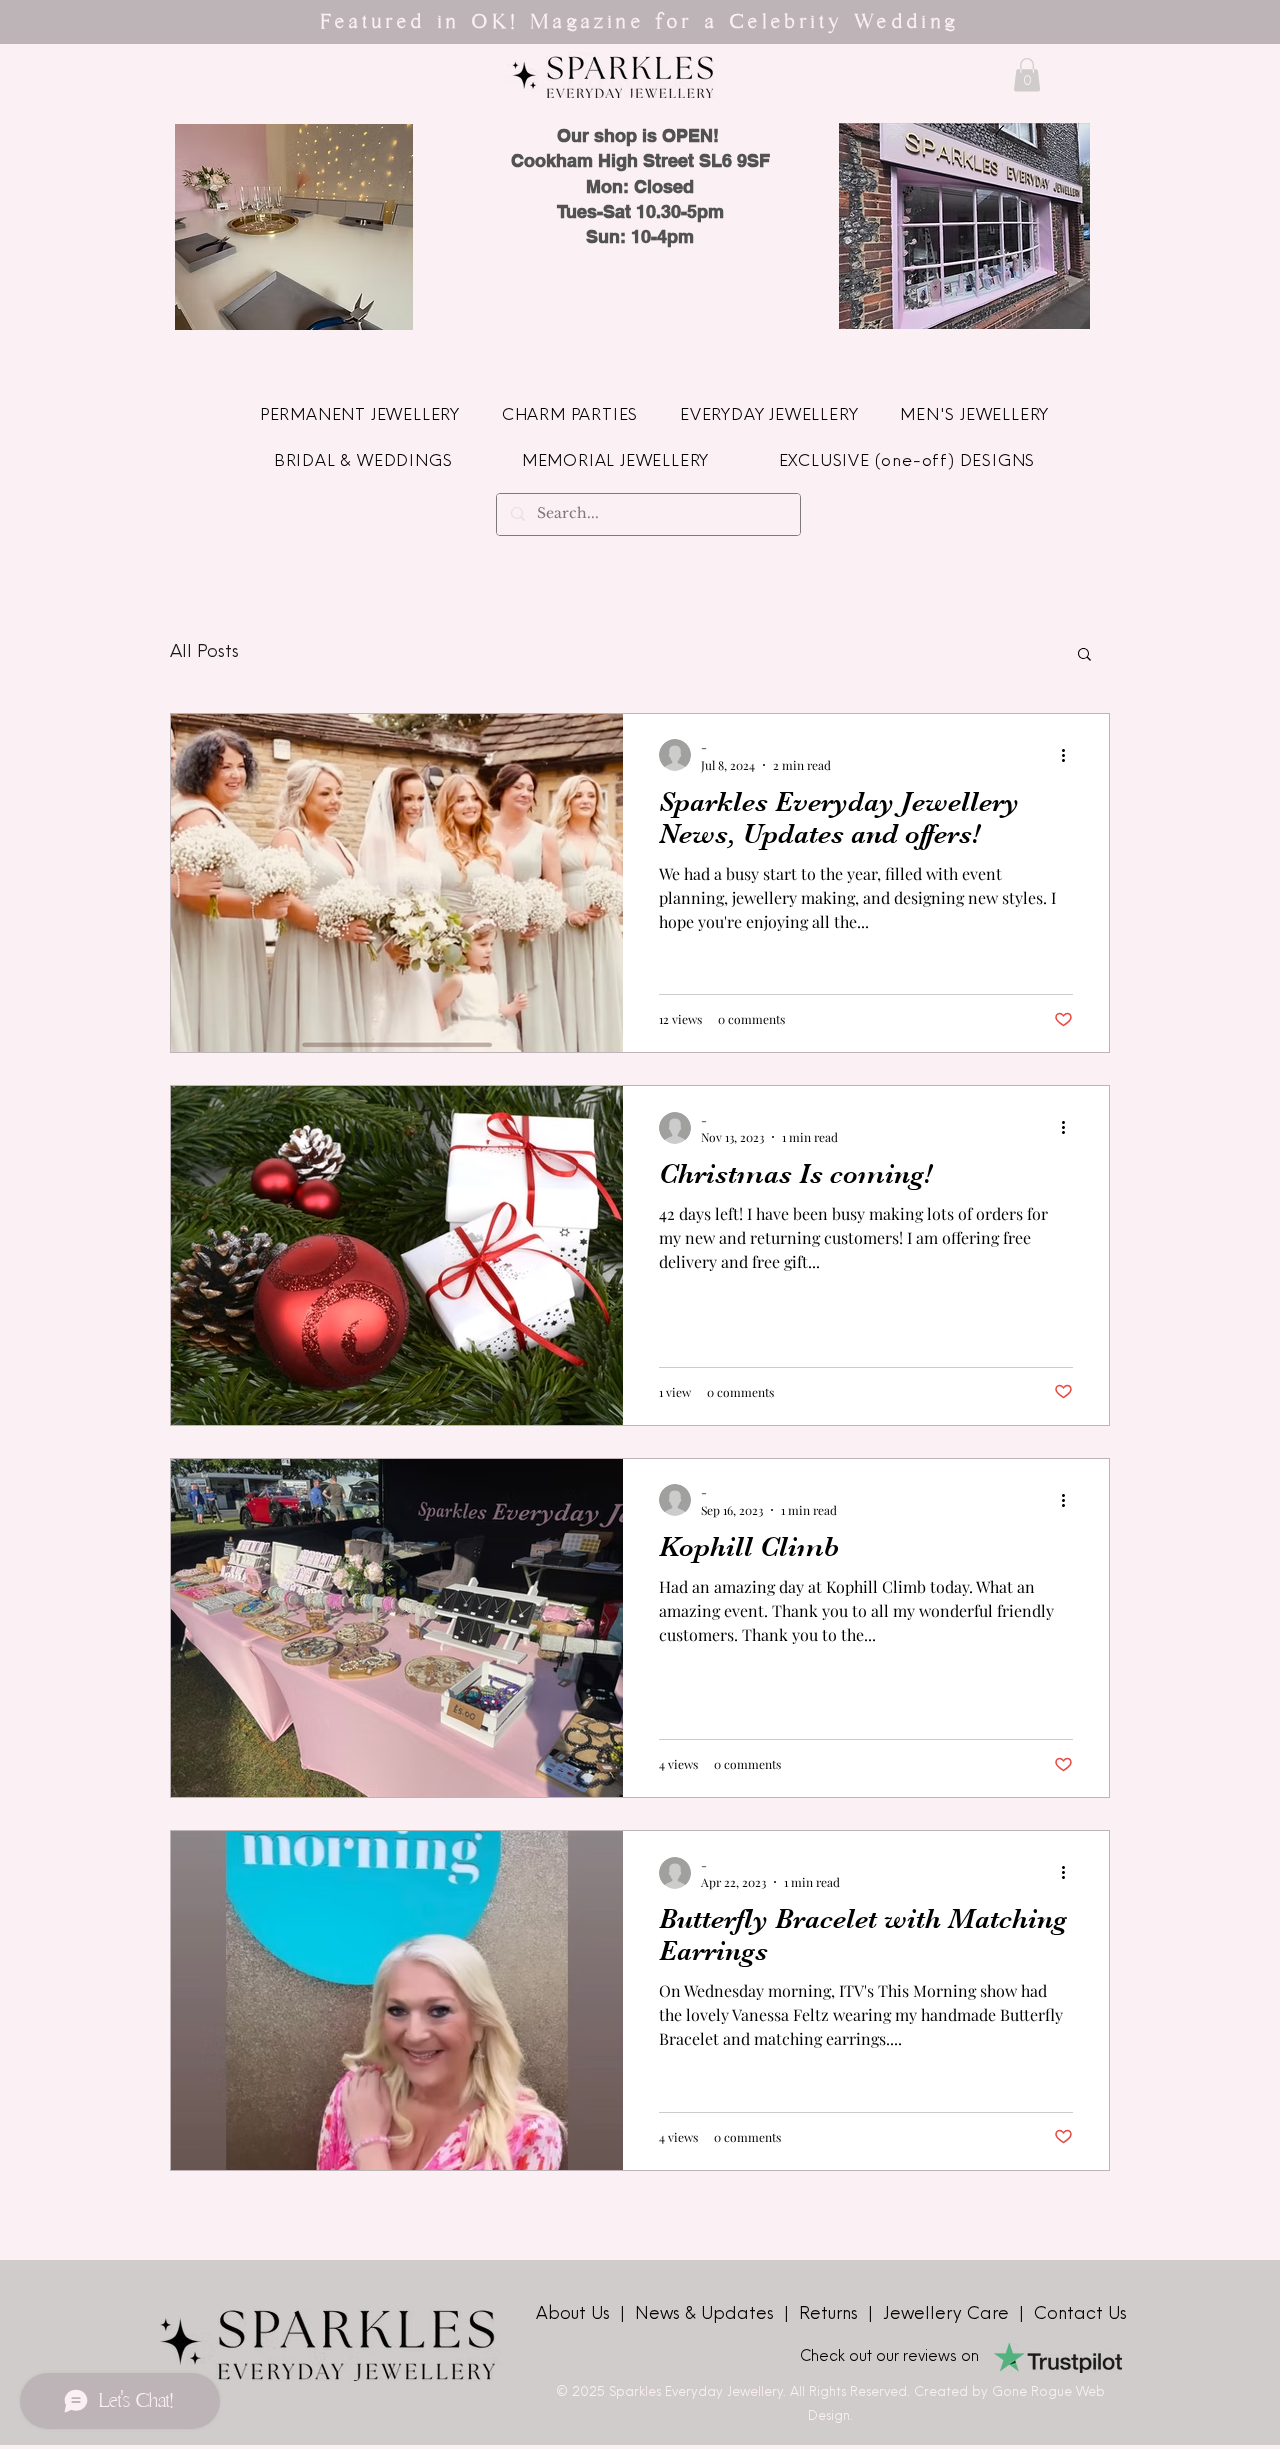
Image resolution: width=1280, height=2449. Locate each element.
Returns (833, 2314)
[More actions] (1070, 755)
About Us (575, 2314)
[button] (1027, 74)
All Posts (204, 652)
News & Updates (707, 2314)
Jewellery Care (946, 2314)
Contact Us (1080, 2314)
